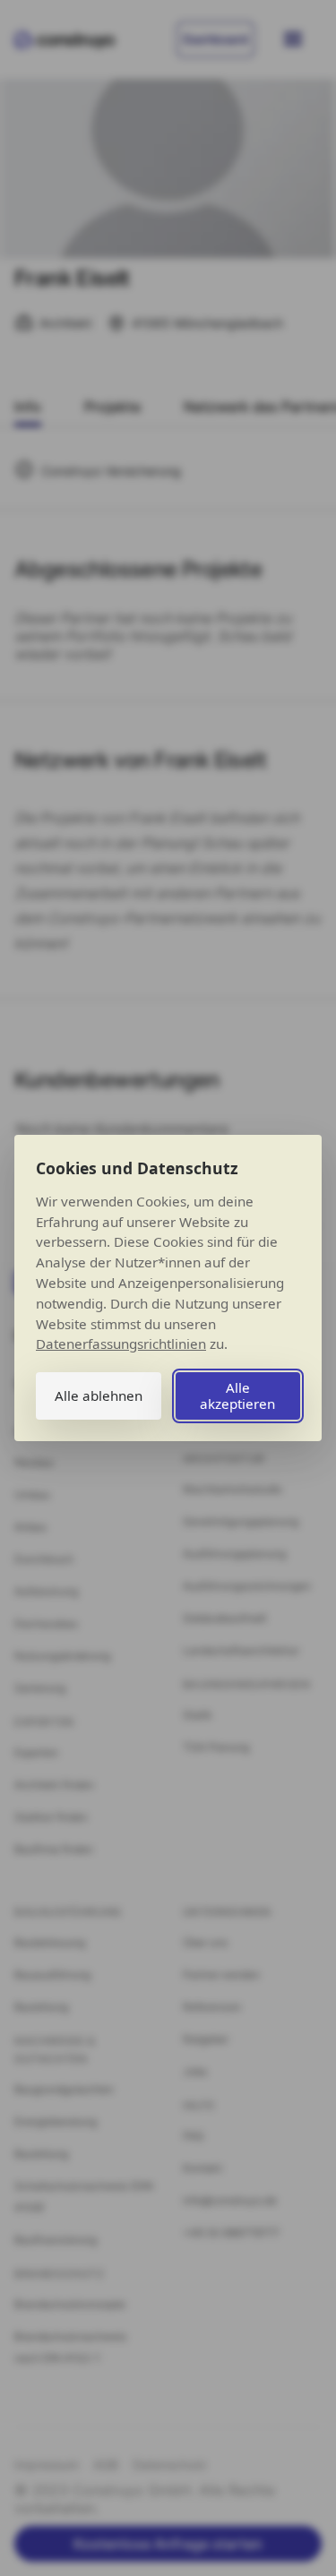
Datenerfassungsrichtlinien (121, 1344)
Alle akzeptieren (237, 1395)
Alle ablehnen (99, 1395)
